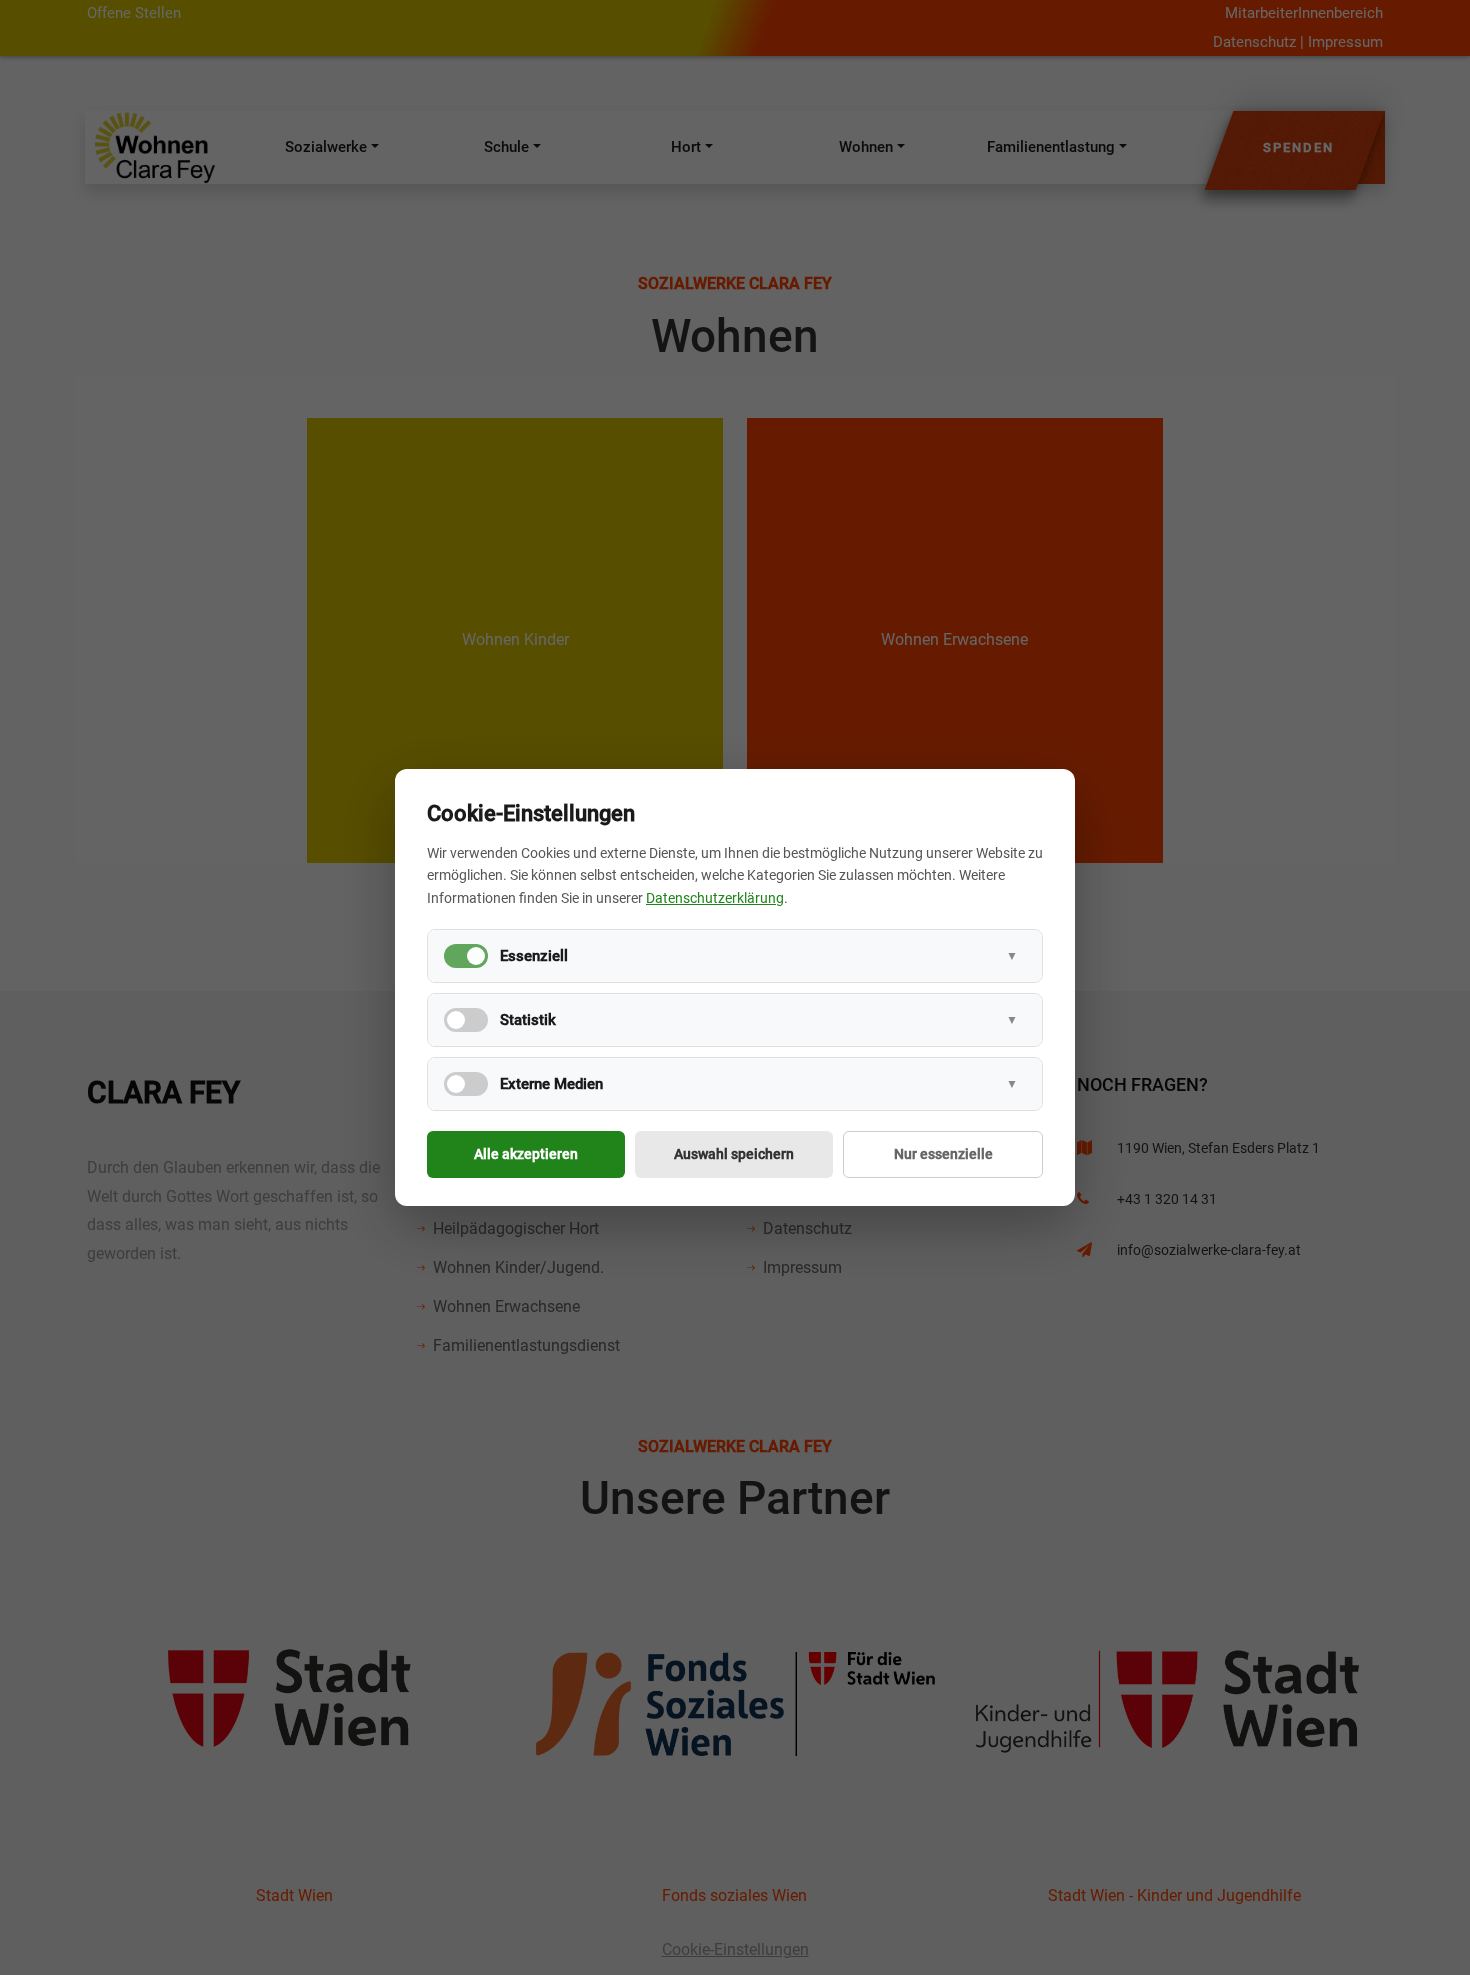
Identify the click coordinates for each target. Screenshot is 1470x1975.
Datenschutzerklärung (715, 898)
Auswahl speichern (734, 1154)
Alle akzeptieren (526, 1154)
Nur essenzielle (943, 1154)
